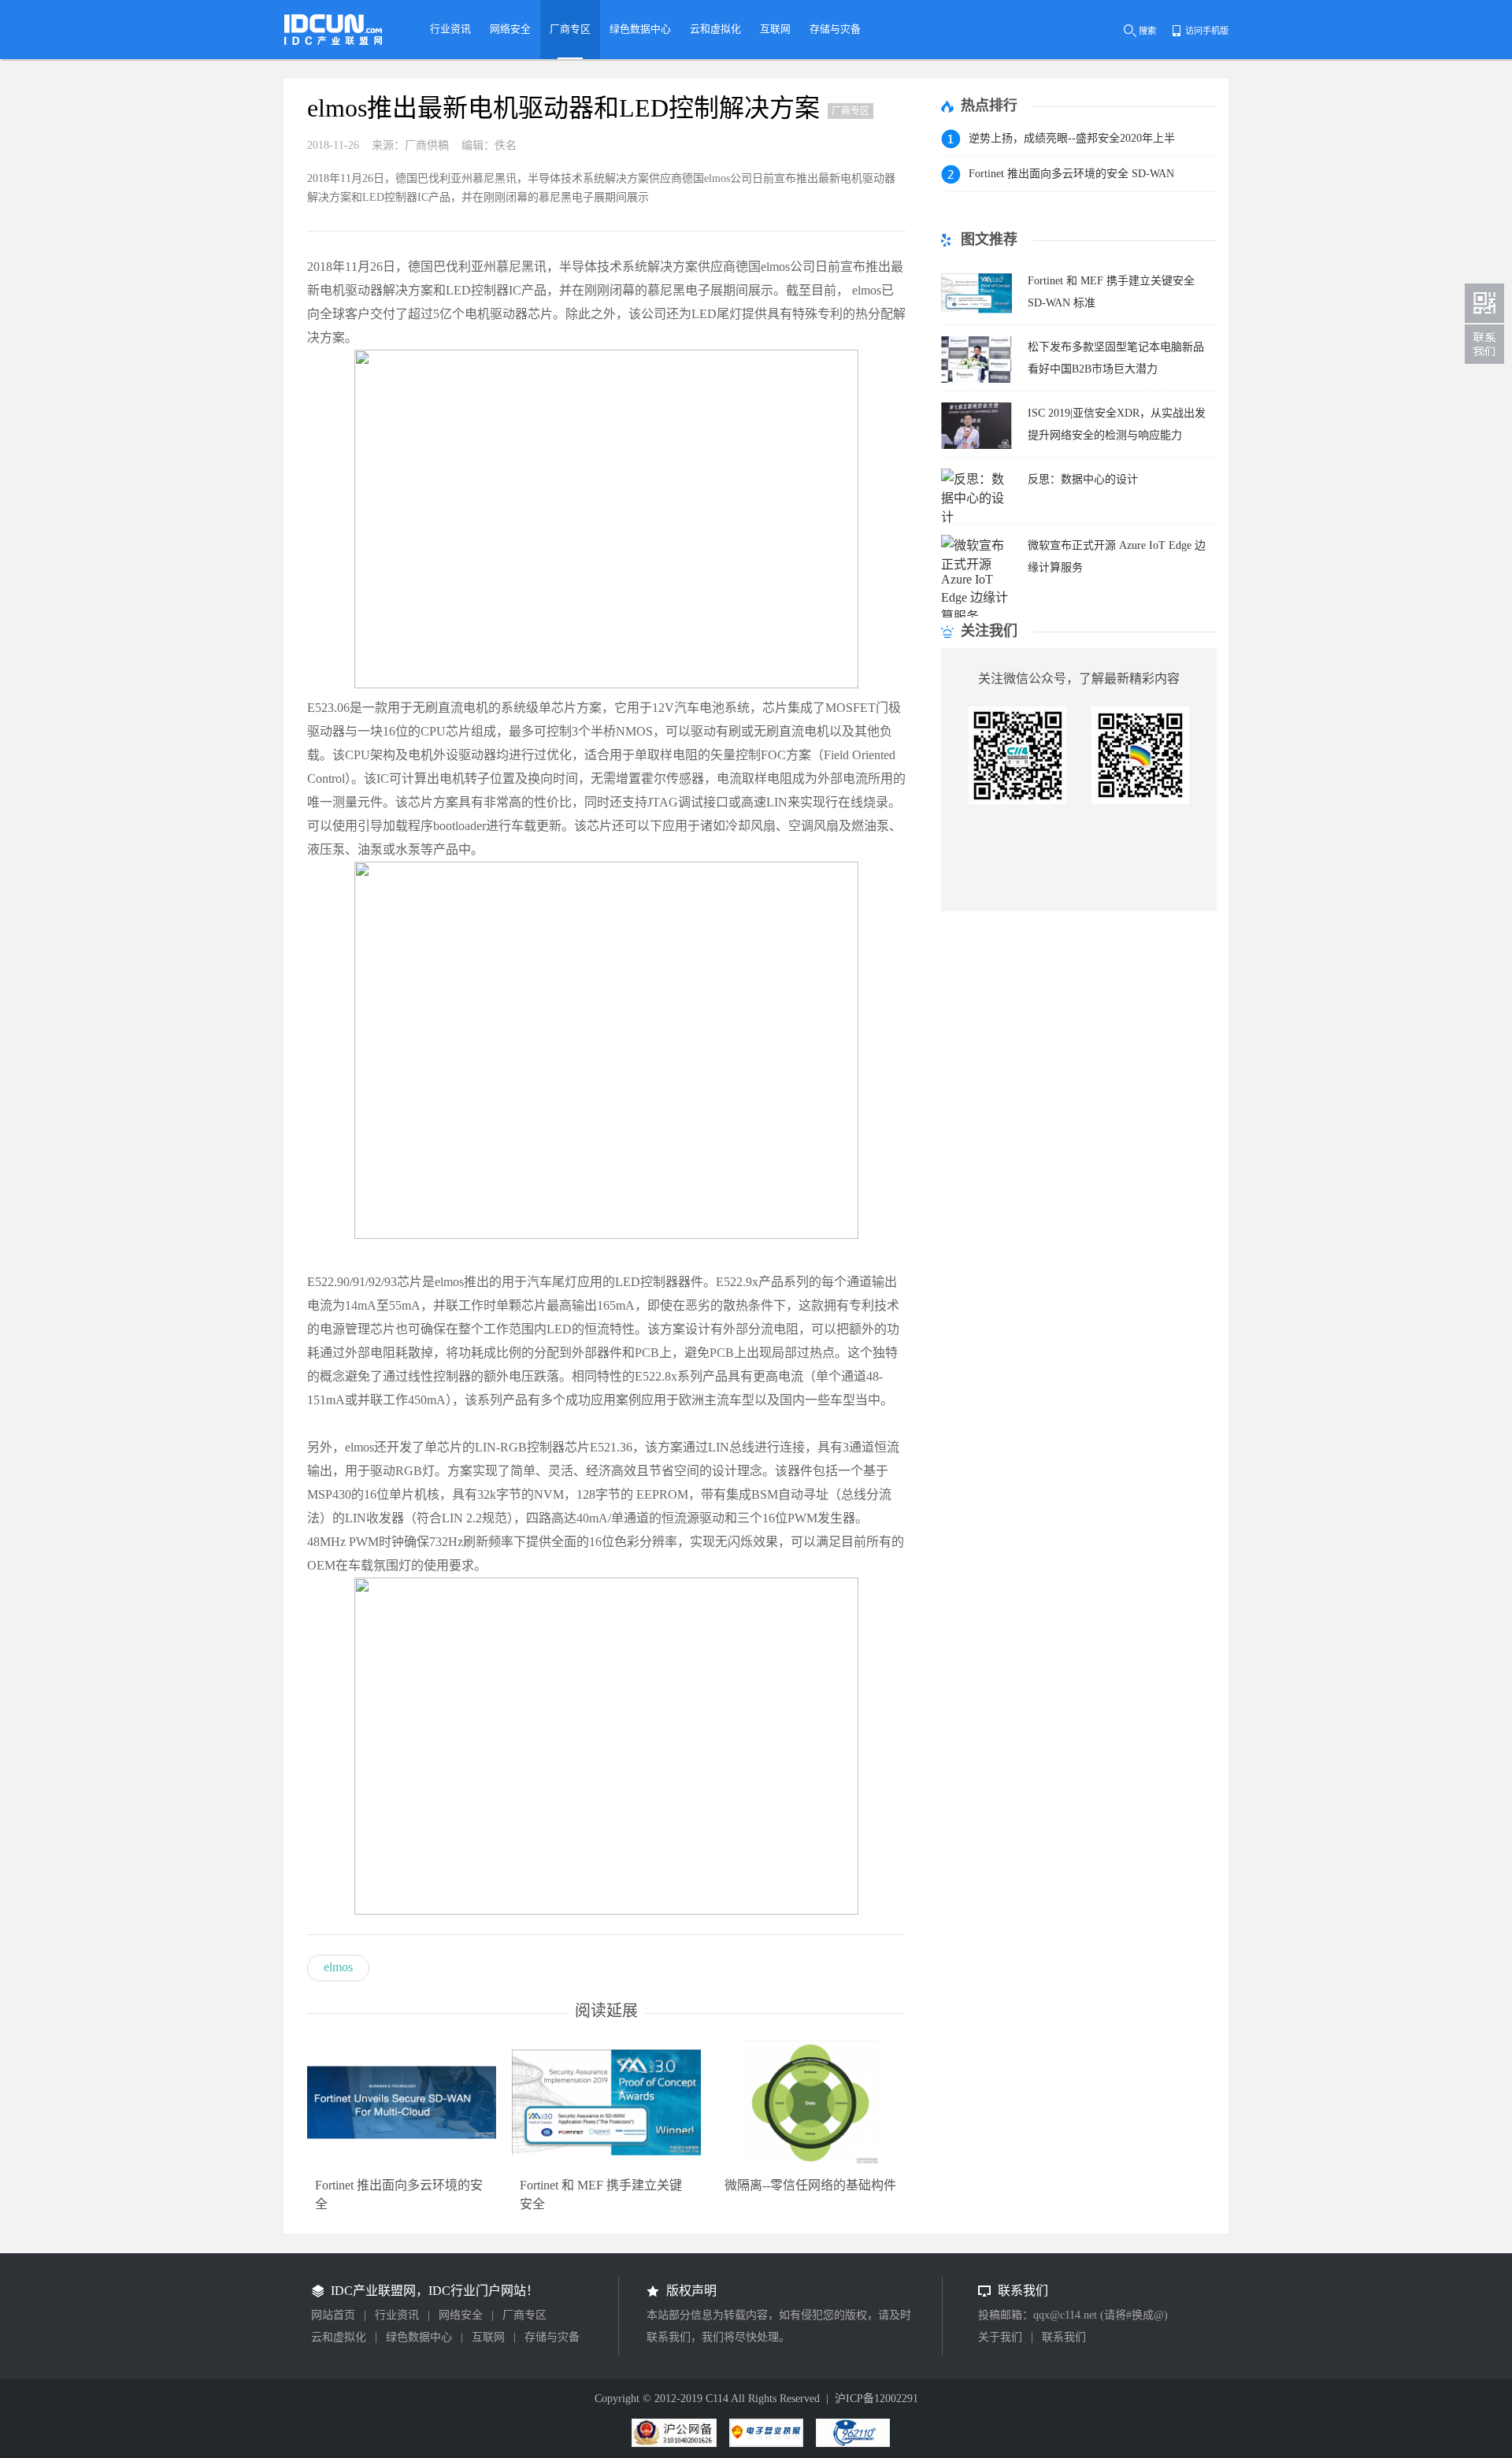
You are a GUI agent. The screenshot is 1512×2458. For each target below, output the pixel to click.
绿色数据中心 (419, 2337)
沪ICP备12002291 (876, 2399)
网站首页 (333, 2315)
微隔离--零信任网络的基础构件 (810, 2185)
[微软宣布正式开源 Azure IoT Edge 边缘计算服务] (976, 616)
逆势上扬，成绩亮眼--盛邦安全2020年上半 (1072, 138)
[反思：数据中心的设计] (976, 517)
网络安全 (461, 2315)
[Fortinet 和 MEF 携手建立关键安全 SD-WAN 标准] (976, 312)
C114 (717, 2399)
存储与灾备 (552, 2337)
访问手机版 (1207, 31)
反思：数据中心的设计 (1083, 479)
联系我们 (1064, 2337)
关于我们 (1000, 2337)
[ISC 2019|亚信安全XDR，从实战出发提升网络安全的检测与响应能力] (976, 445)
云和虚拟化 (339, 2337)
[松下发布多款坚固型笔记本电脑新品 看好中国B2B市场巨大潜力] (976, 378)
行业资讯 (397, 2315)
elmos (338, 1967)
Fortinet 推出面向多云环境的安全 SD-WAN (1071, 174)
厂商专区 (524, 2315)
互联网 (488, 2337)
